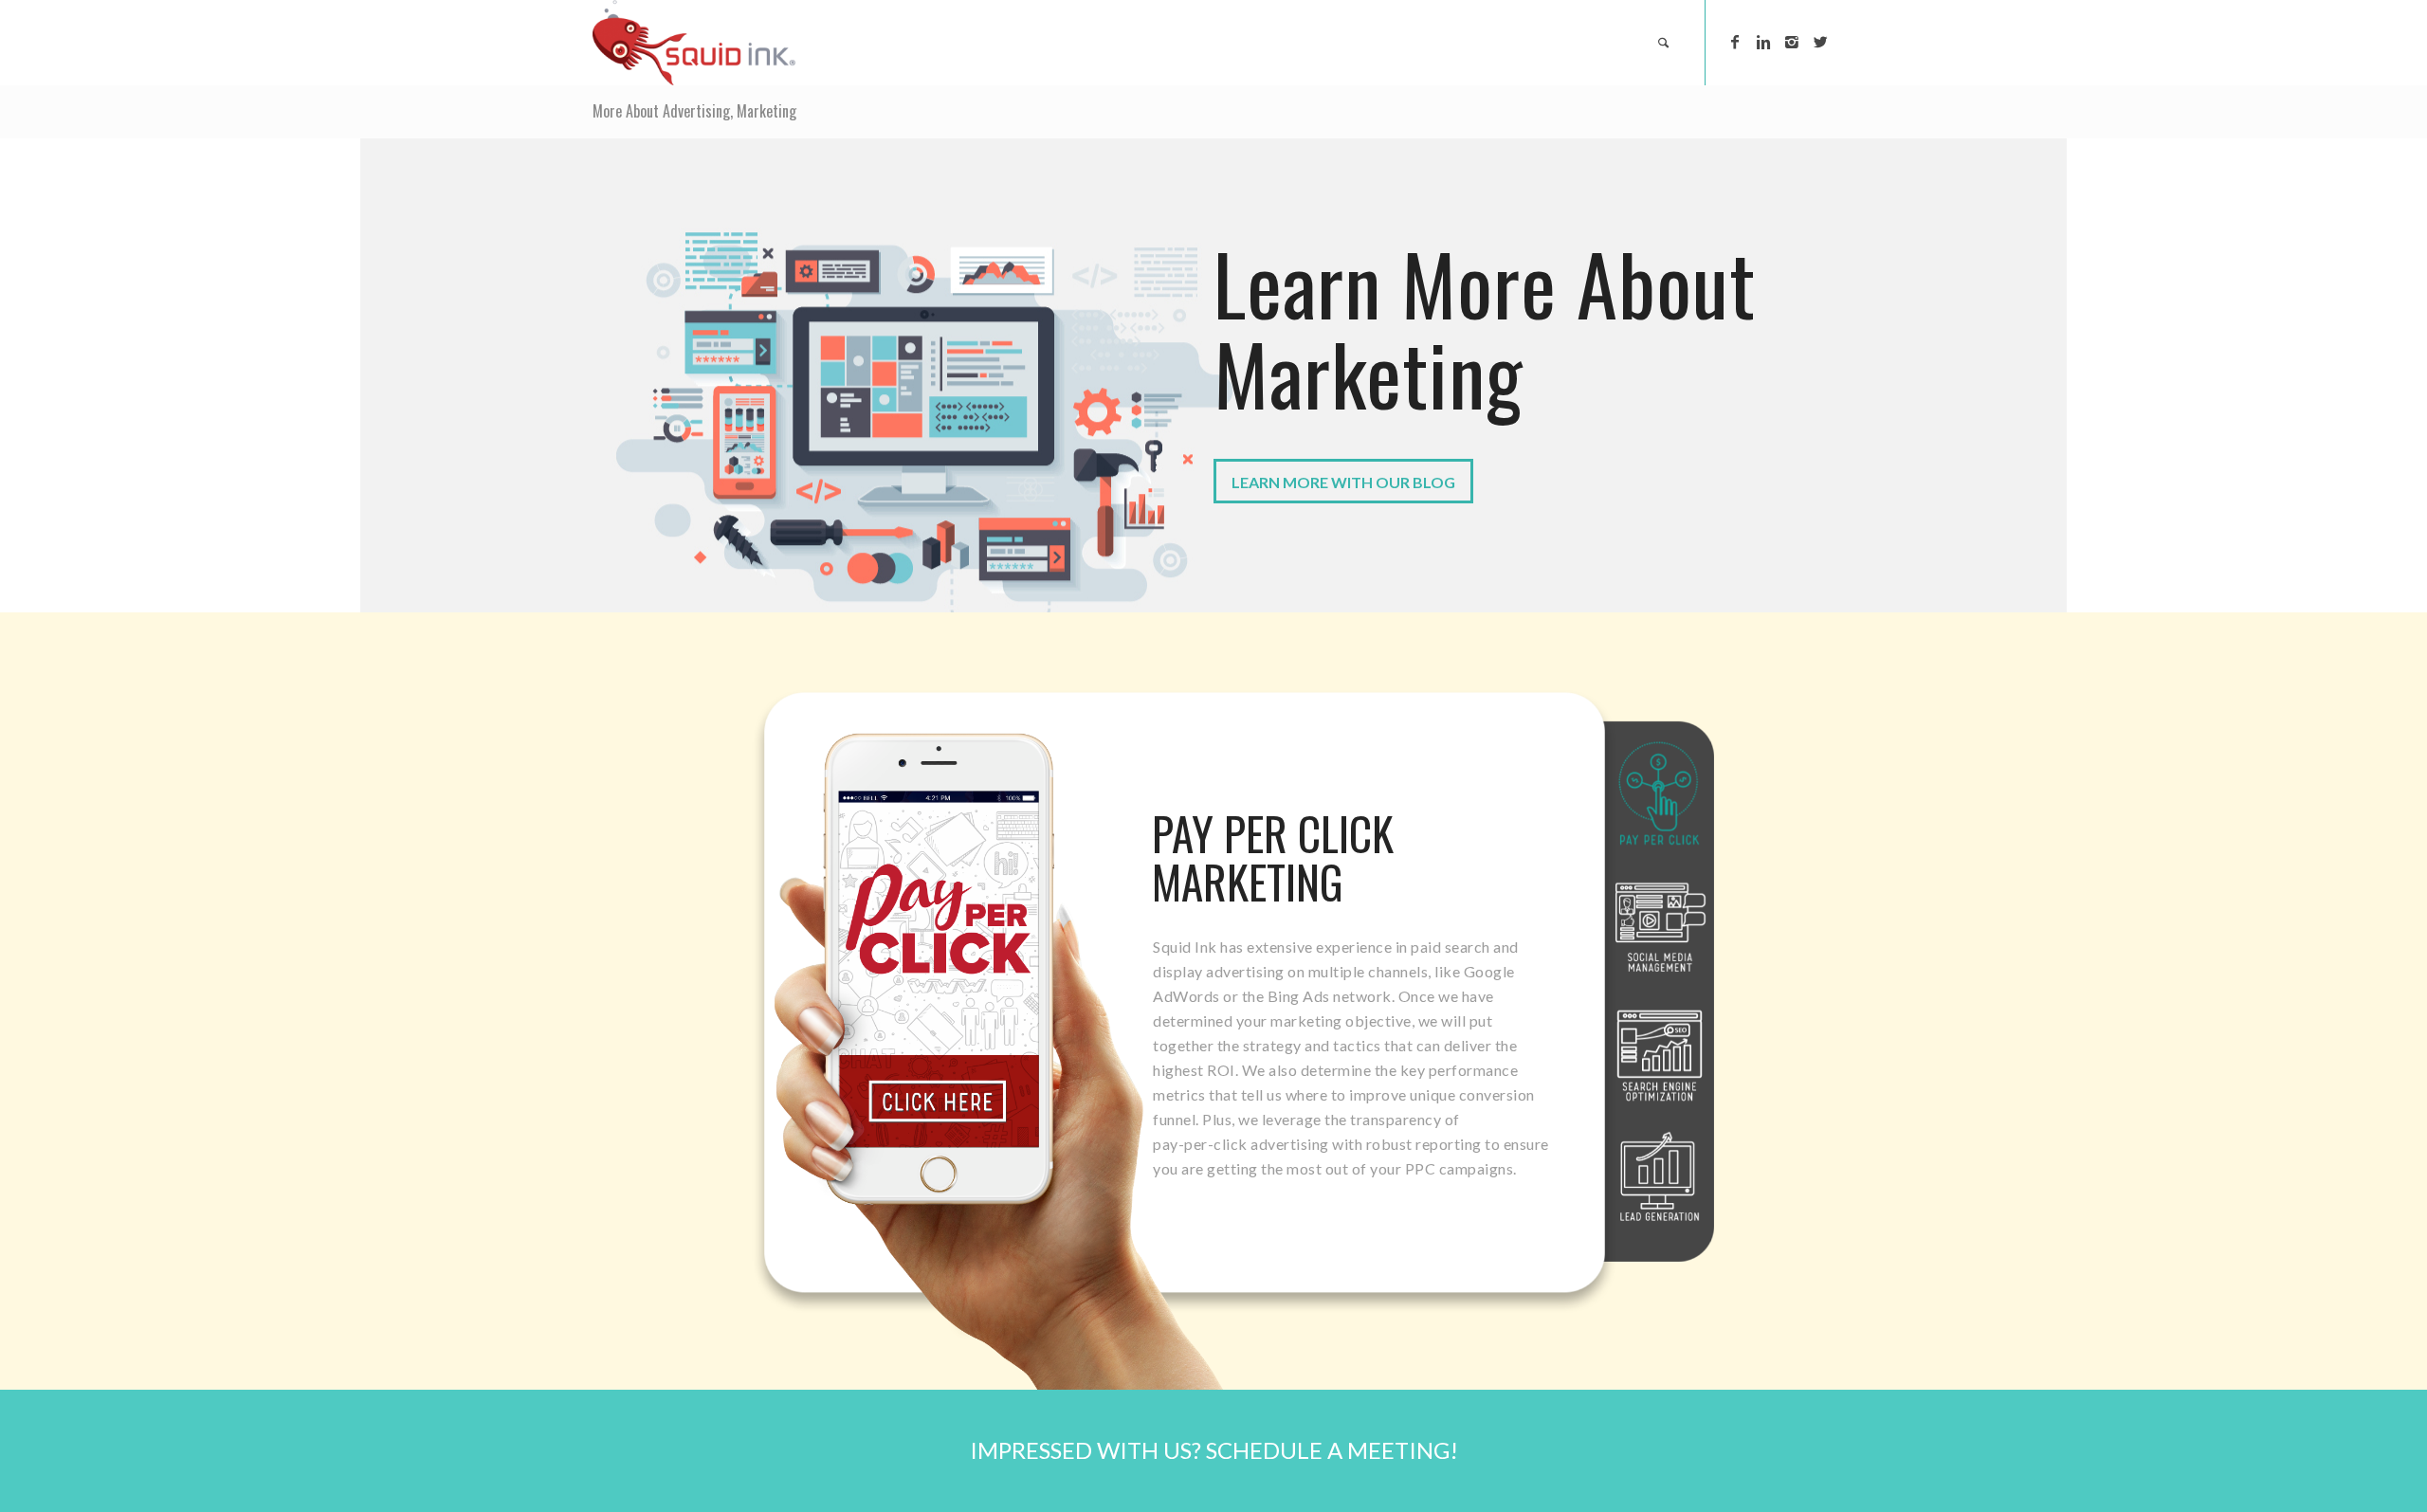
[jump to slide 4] (1660, 1178)
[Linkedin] (1763, 42)
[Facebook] (1735, 42)
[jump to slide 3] (1660, 1057)
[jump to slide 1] (1659, 794)
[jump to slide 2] (1660, 927)
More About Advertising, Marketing (694, 111)
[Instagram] (1792, 42)
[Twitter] (1820, 42)
